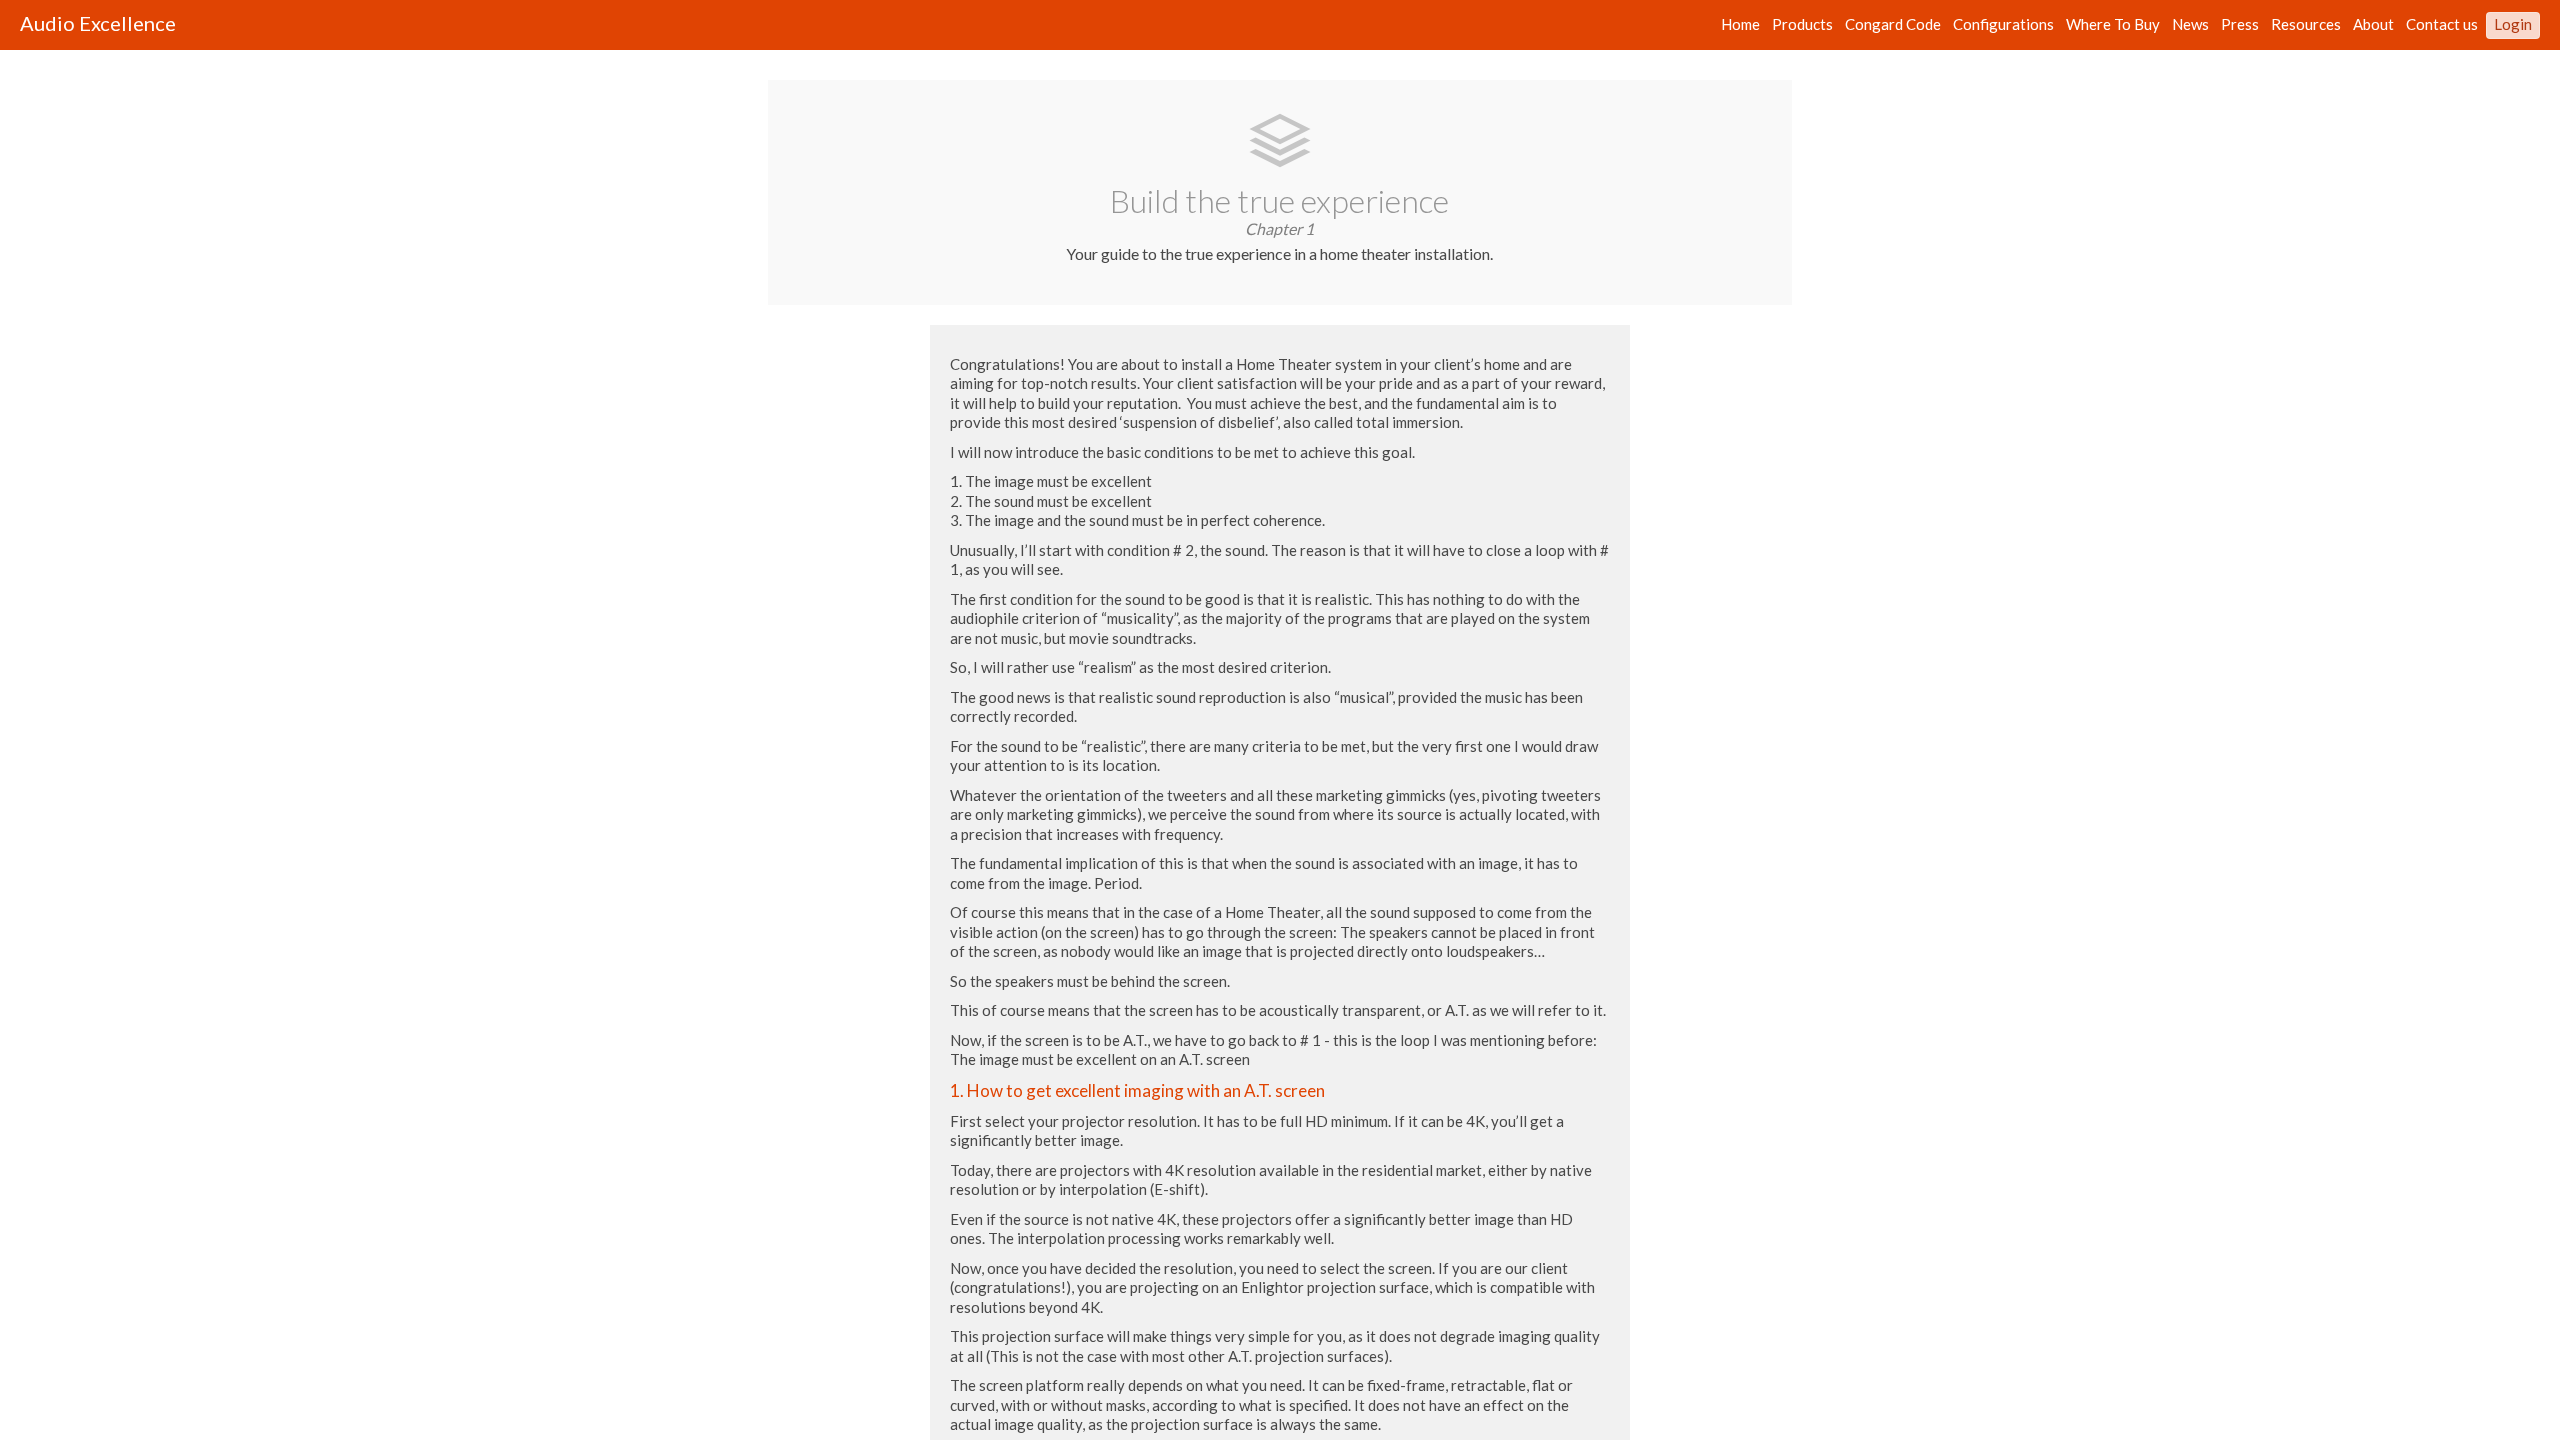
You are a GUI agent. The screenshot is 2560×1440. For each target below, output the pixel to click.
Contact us (2442, 24)
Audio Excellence (98, 23)
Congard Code (1893, 24)
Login (2513, 24)
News (2190, 24)
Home (1740, 24)
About (2373, 24)
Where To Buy (2113, 24)
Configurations (2003, 24)
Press (2240, 24)
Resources (2306, 24)
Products (1802, 24)
